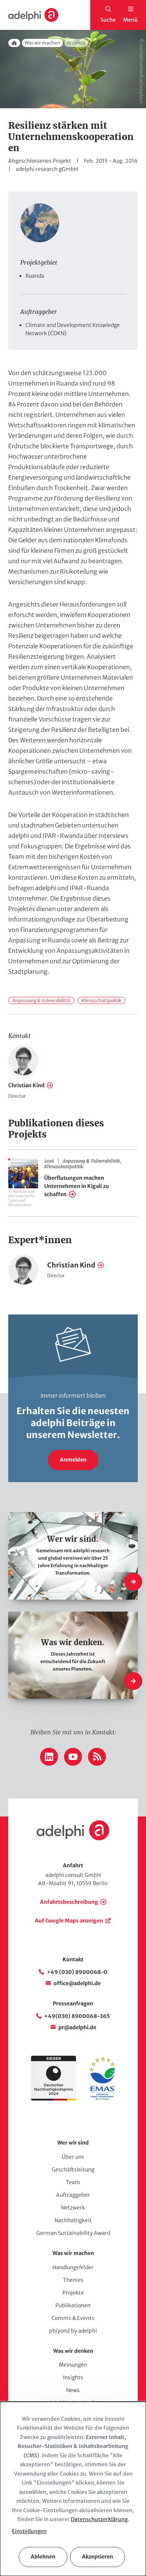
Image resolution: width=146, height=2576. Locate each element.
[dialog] (73, 2489)
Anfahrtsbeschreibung (69, 1902)
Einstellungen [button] (29, 2531)
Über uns (73, 2157)
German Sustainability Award (73, 2233)
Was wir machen (42, 43)
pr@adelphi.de (77, 2027)
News (73, 2390)
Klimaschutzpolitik (101, 1000)
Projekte (73, 2293)
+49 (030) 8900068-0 (77, 1972)
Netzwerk (73, 2208)
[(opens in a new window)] (102, 2099)
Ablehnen (43, 2557)
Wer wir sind (73, 2143)
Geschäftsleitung (73, 2170)
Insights (73, 2377)
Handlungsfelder (73, 2267)
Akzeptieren (98, 2557)
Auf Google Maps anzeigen (69, 1921)
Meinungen (73, 2365)
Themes (73, 2280)
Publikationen (73, 2305)
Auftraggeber (73, 2195)
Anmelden (73, 1460)
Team (73, 2182)
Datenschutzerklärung (99, 2519)
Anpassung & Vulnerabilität (41, 1000)
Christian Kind (26, 1085)
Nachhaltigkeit (73, 2220)
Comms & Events (73, 2318)
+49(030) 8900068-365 (77, 2016)
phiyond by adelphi (73, 2331)
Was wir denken (73, 2351)
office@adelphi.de (77, 1983)
